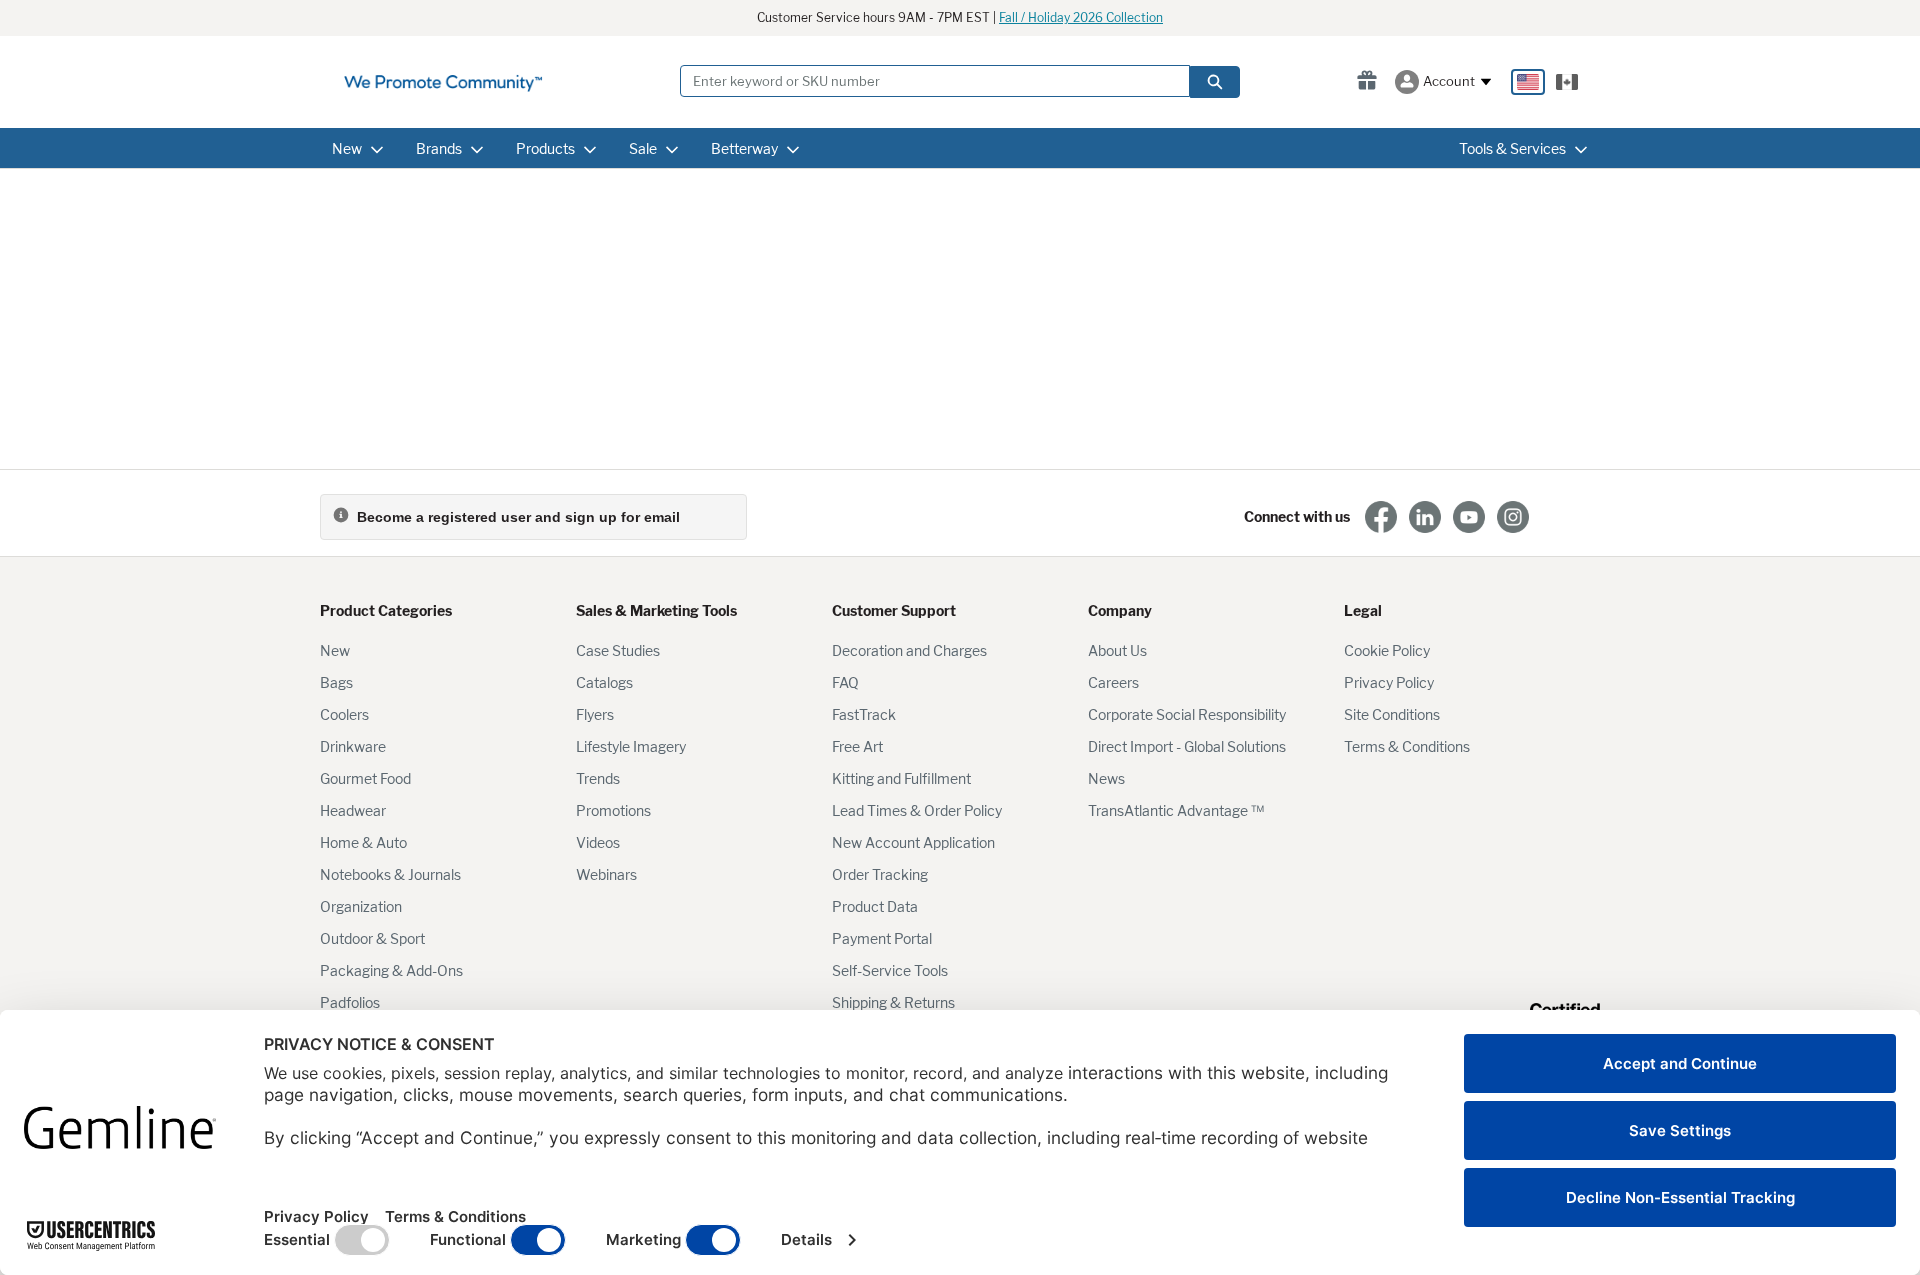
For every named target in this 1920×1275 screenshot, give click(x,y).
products (545, 148)
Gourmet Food (365, 778)
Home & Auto (363, 842)
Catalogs (604, 682)
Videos (598, 842)
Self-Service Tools (890, 970)
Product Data (875, 906)
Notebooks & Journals (390, 874)
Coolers (344, 714)
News (1106, 778)
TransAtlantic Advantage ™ (1176, 810)
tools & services (1512, 148)
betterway (744, 148)
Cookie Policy (1387, 650)
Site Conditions (1392, 714)
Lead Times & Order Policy (917, 810)
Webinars (606, 874)
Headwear (353, 810)
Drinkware (353, 746)
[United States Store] (1528, 82)
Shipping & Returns (893, 1002)
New (335, 650)
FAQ (845, 682)
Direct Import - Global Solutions (1187, 746)
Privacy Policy (1389, 682)
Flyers (595, 714)
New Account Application (913, 842)
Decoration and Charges (909, 650)
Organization (361, 906)
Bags (336, 682)
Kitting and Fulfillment (901, 778)
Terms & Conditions (1407, 746)
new (347, 148)
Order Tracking (880, 874)
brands (439, 148)
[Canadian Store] (1567, 82)
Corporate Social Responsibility (1187, 714)
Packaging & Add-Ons (391, 970)
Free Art (857, 746)
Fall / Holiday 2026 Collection (1081, 17)
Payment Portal (882, 938)
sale (643, 148)
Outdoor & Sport (372, 938)
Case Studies (618, 650)
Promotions (613, 810)
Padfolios (350, 1002)
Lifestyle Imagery (631, 746)
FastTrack (864, 714)
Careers (1113, 682)
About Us (1117, 650)
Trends (598, 778)
